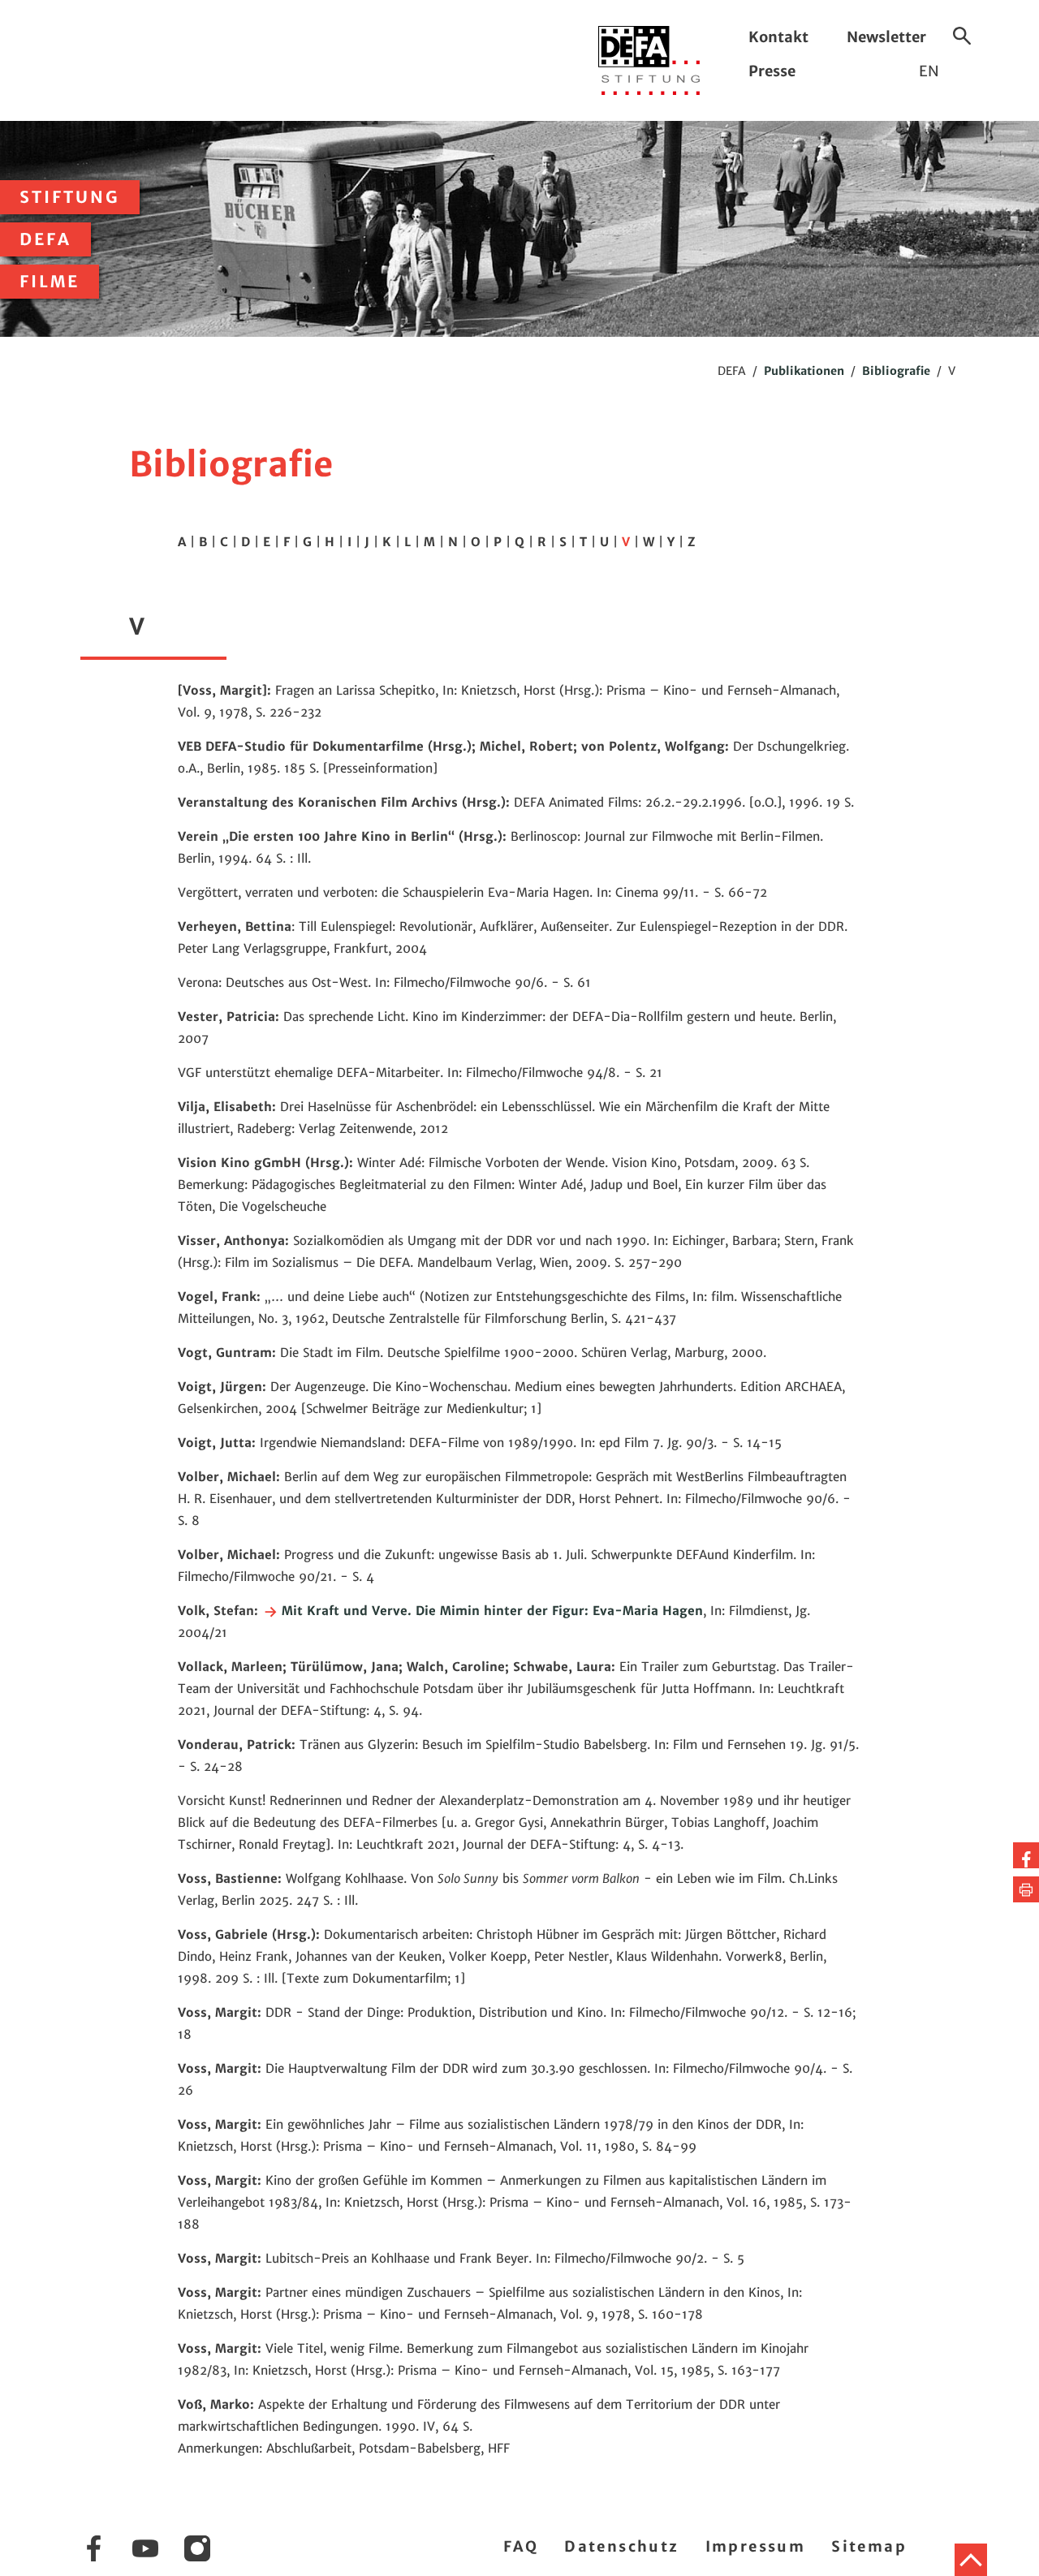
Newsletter (886, 37)
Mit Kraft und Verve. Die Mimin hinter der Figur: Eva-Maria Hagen (490, 1611)
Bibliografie (896, 371)
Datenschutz (621, 2546)
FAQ (521, 2546)
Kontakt (778, 37)
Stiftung (70, 197)
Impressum (756, 2546)
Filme (50, 282)
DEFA (45, 239)
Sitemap (869, 2546)
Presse (772, 71)
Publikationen (804, 371)
